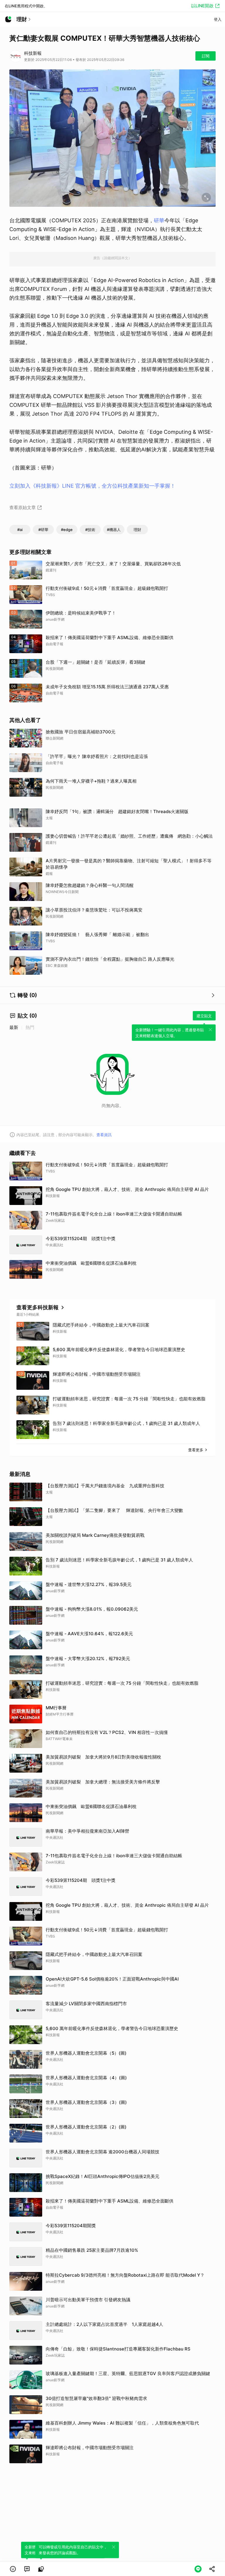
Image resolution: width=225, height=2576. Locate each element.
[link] (27, 2569)
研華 (159, 220)
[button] (13, 2569)
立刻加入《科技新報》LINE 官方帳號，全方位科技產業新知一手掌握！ (92, 486)
